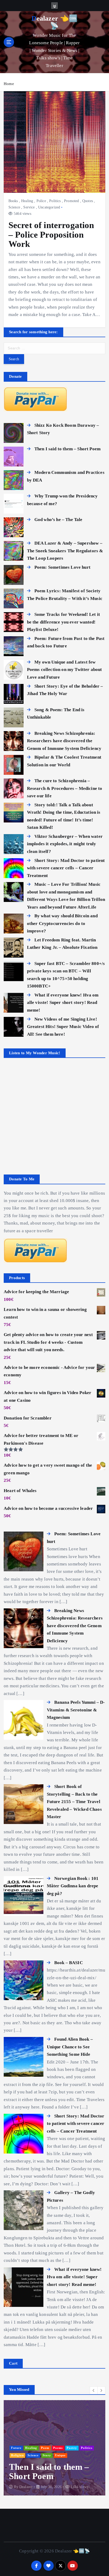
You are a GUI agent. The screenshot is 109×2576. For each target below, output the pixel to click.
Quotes (88, 201)
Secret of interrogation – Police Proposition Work (51, 234)
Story (47, 2455)
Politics (55, 201)
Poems (58, 2448)
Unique (60, 2455)
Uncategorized (49, 207)
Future (16, 2448)
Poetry (72, 2448)
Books (13, 201)
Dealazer (26, 2487)
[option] (54, 2448)
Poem (45, 2448)
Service (29, 207)
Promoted (71, 201)
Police (41, 201)
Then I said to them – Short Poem (49, 2471)
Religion (17, 2455)
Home (9, 84)
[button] (94, 2390)
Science (14, 207)
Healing (27, 201)
